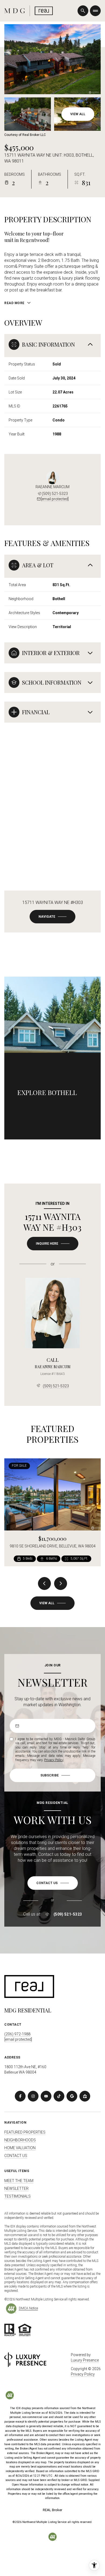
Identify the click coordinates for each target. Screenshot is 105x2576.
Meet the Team (19, 2181)
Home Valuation (20, 2148)
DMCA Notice (28, 2308)
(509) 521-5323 (55, 494)
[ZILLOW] (85, 2096)
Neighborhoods (20, 2140)
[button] (53, 1883)
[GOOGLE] (72, 2096)
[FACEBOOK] (20, 2096)
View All (78, 114)
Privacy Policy (54, 1760)
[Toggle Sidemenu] (95, 11)
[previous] (44, 1583)
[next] (61, 1583)
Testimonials (17, 2196)
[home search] (83, 11)
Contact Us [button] (16, 2156)
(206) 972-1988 (17, 2034)
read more (27, 1102)
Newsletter (16, 2188)
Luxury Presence (85, 2360)
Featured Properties (25, 2132)
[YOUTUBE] (46, 2096)
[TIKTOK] (59, 2096)
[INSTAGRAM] (33, 2096)
